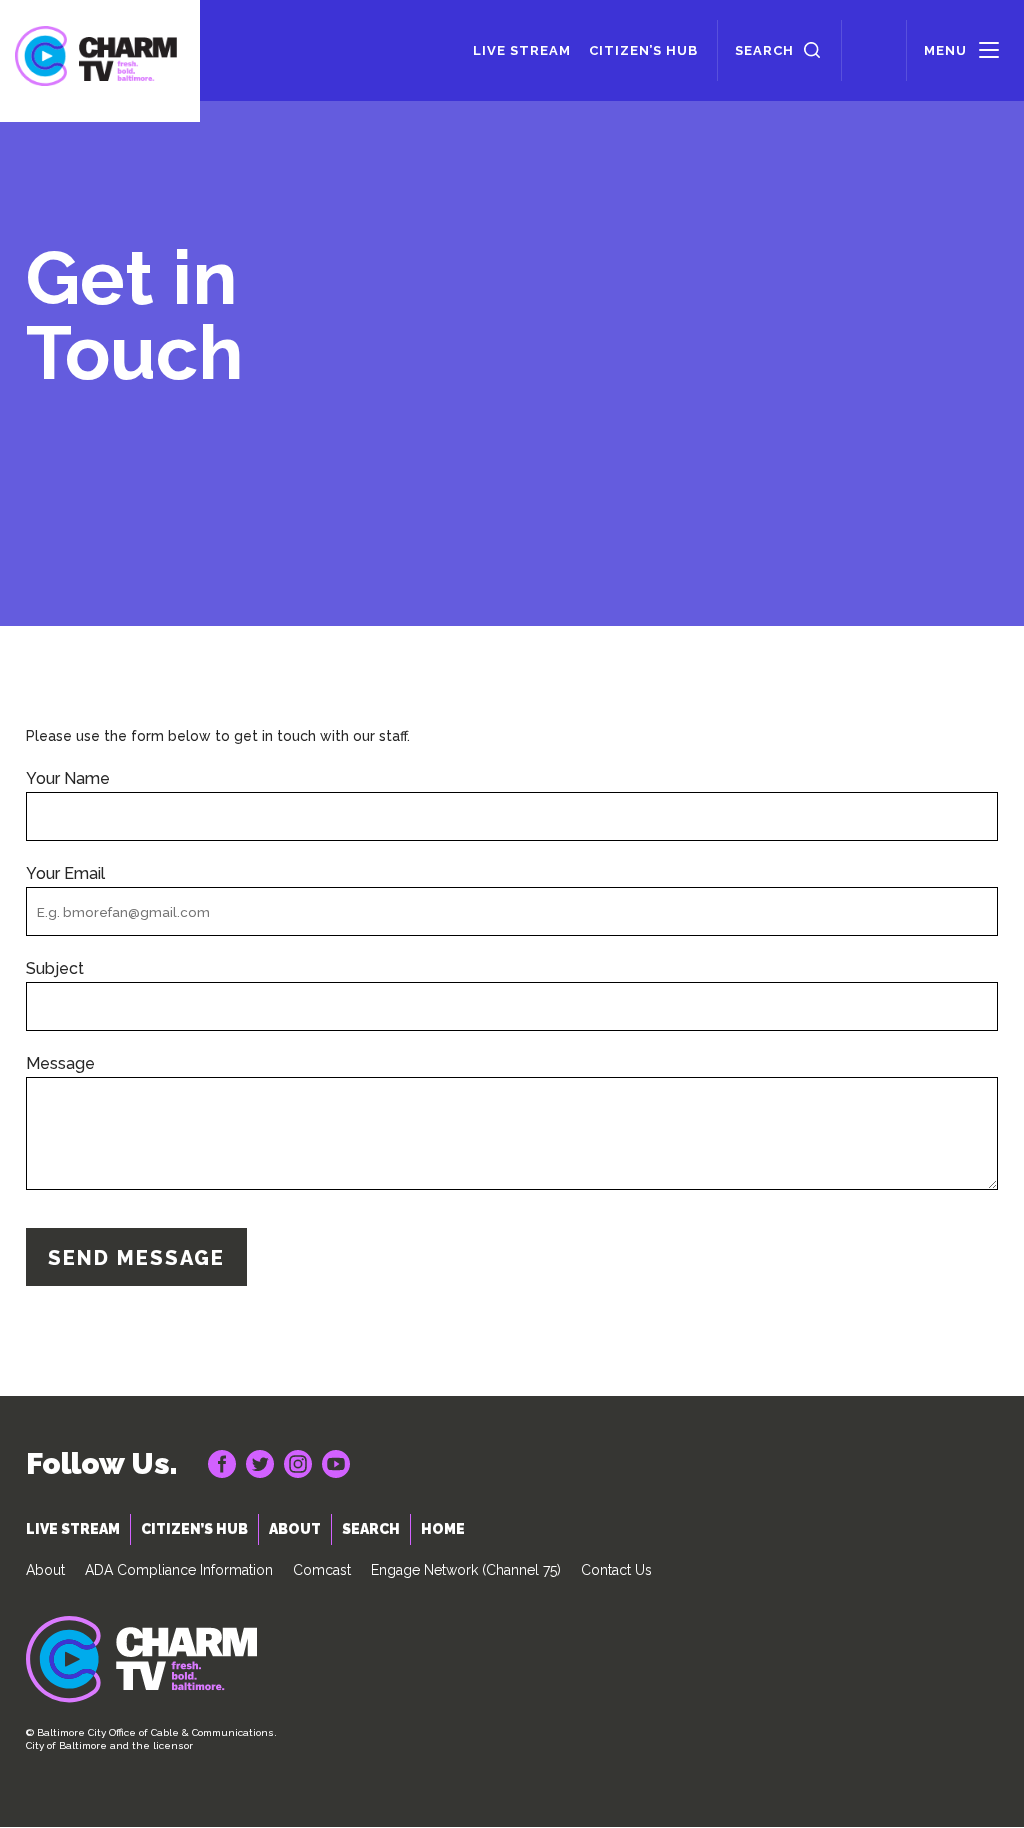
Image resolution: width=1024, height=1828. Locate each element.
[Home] (100, 61)
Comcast (322, 1570)
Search (764, 50)
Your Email (65, 874)
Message (60, 1064)
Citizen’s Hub (643, 50)
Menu (945, 50)
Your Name (68, 779)
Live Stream (522, 50)
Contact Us (616, 1570)
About (45, 1570)
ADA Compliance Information (179, 1570)
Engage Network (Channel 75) (466, 1570)
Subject (55, 969)
